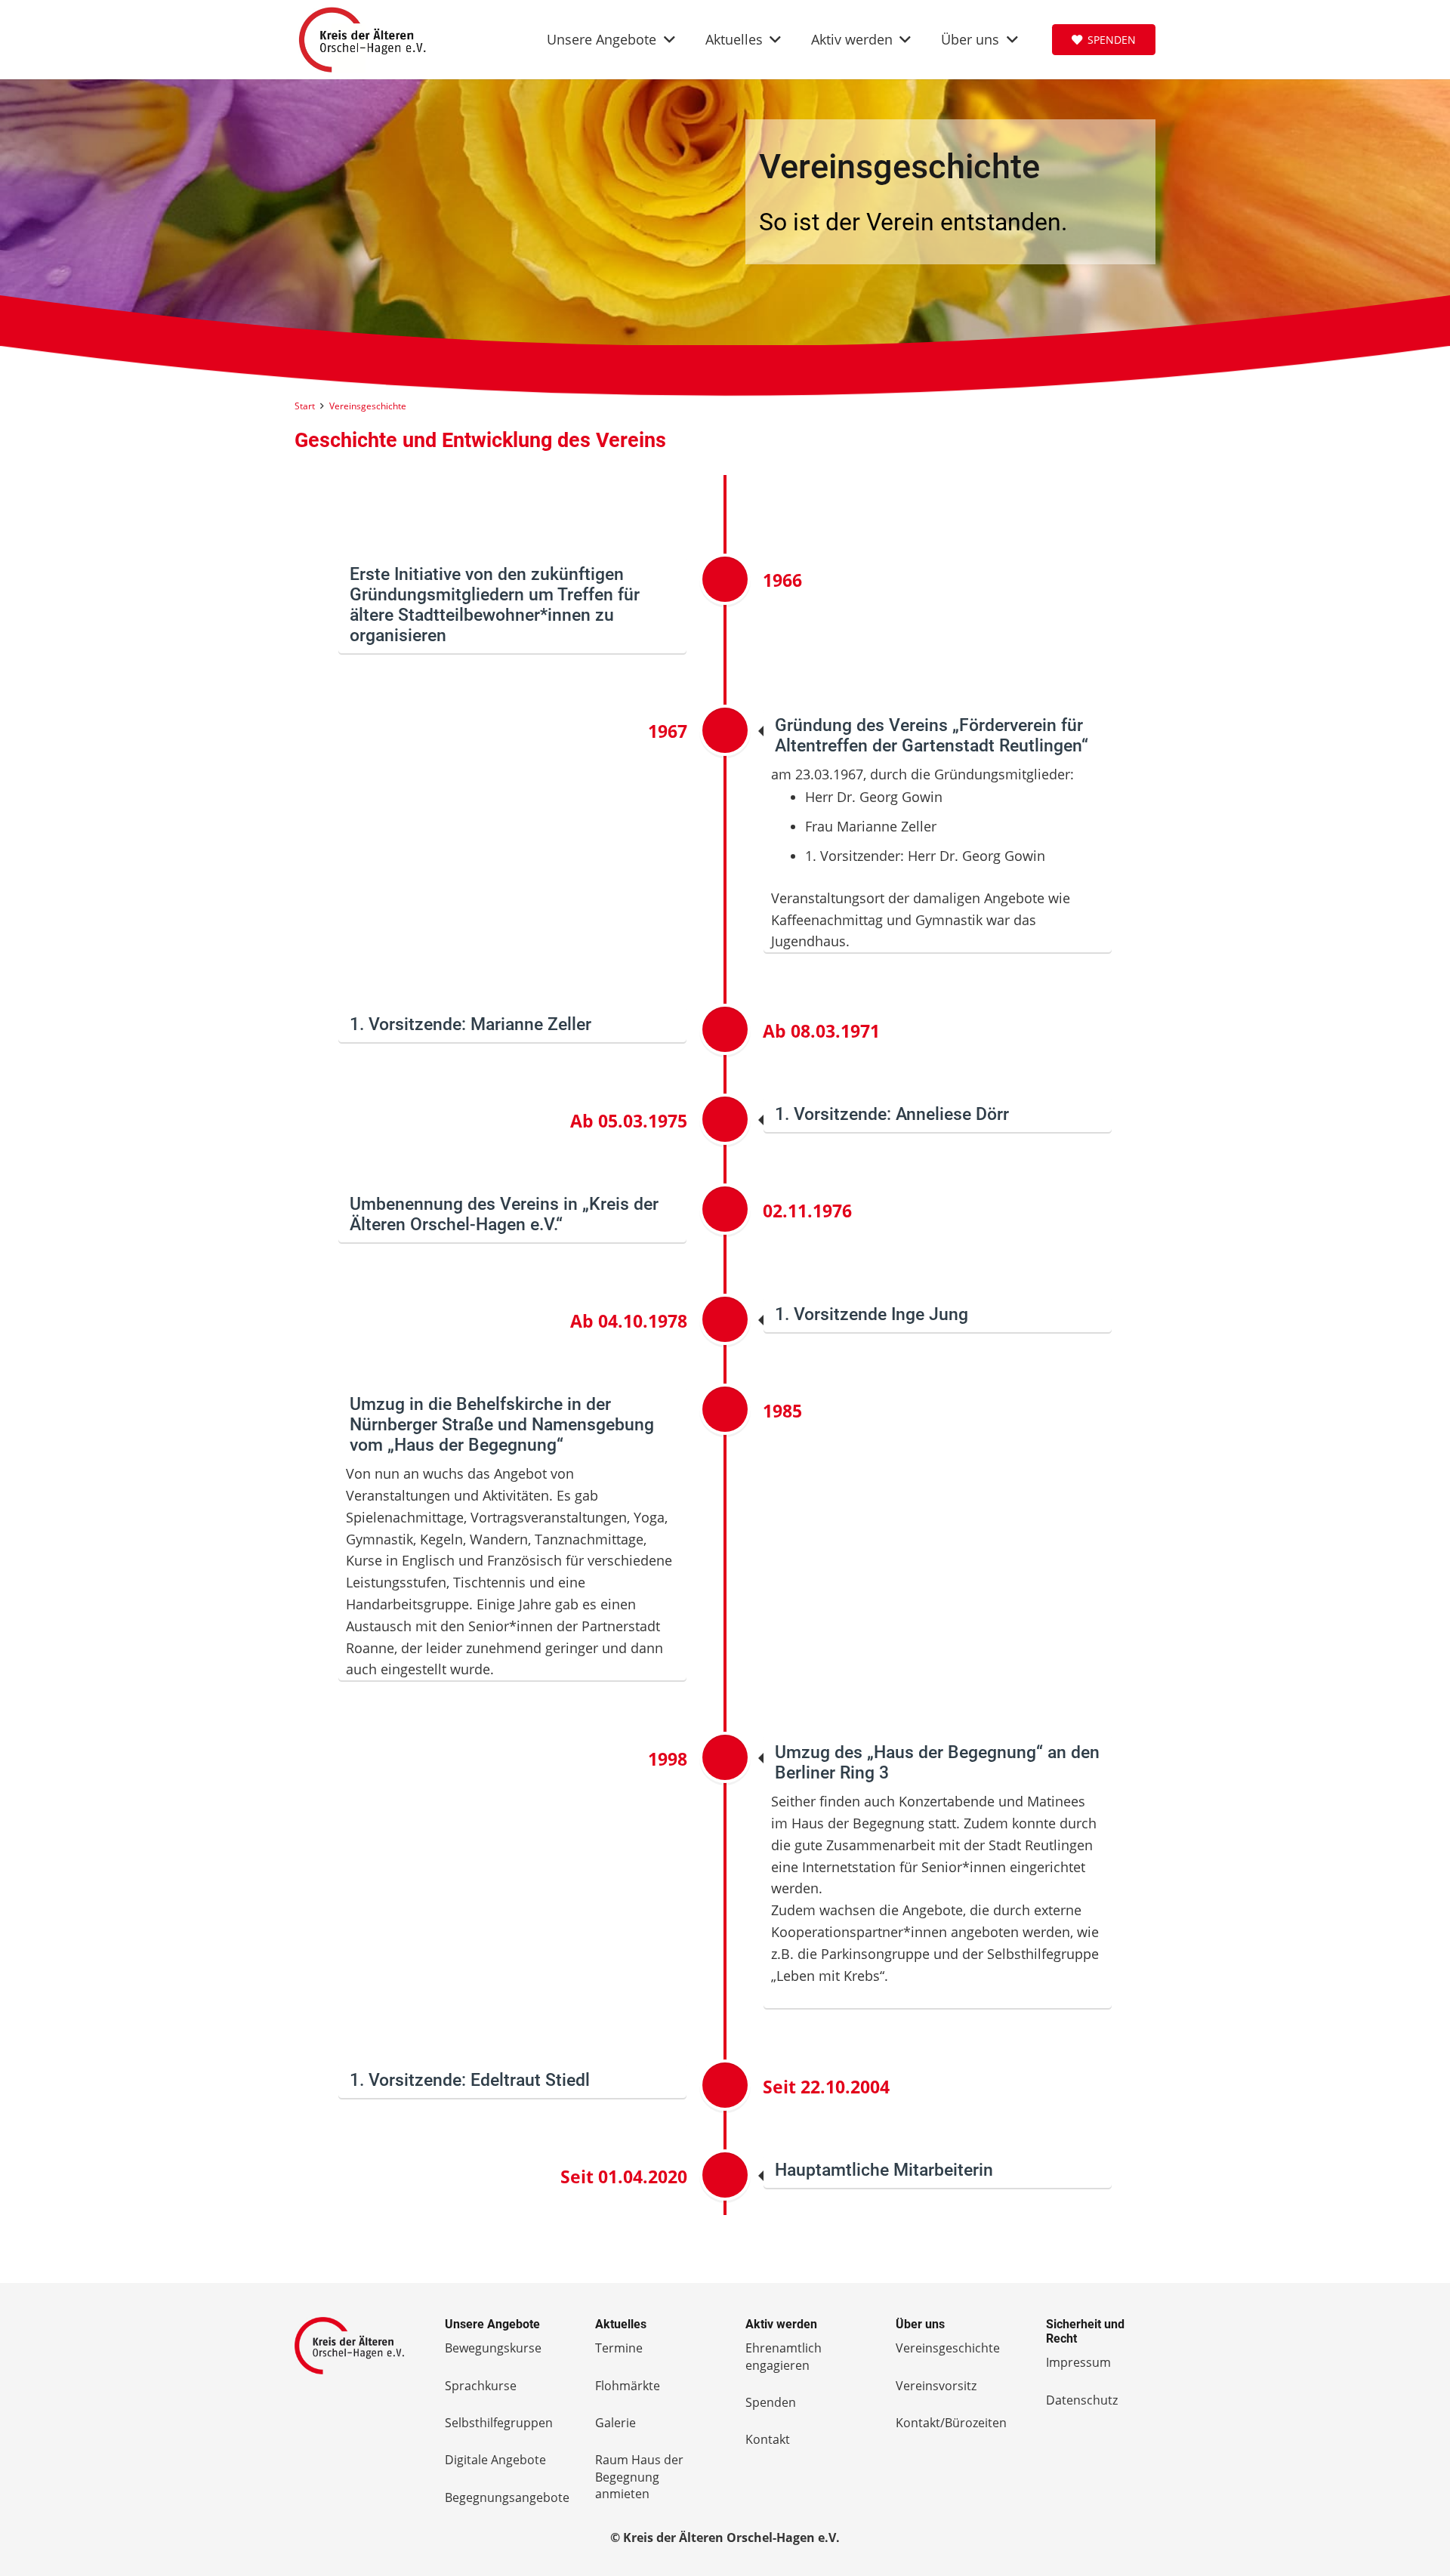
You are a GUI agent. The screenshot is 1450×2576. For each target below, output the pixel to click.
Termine (619, 2348)
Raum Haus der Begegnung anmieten (639, 2477)
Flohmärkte (628, 2386)
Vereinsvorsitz (936, 2386)
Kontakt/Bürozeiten (951, 2423)
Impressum (1078, 2362)
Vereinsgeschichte (948, 2348)
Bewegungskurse (493, 2348)
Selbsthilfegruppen (499, 2423)
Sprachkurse (481, 2386)
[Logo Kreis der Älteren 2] (362, 40)
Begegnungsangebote (507, 2497)
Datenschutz (1082, 2400)
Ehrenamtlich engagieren (784, 2356)
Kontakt (768, 2439)
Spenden (771, 2402)
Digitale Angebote (495, 2460)
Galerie (615, 2423)
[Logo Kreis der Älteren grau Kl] (349, 2345)
